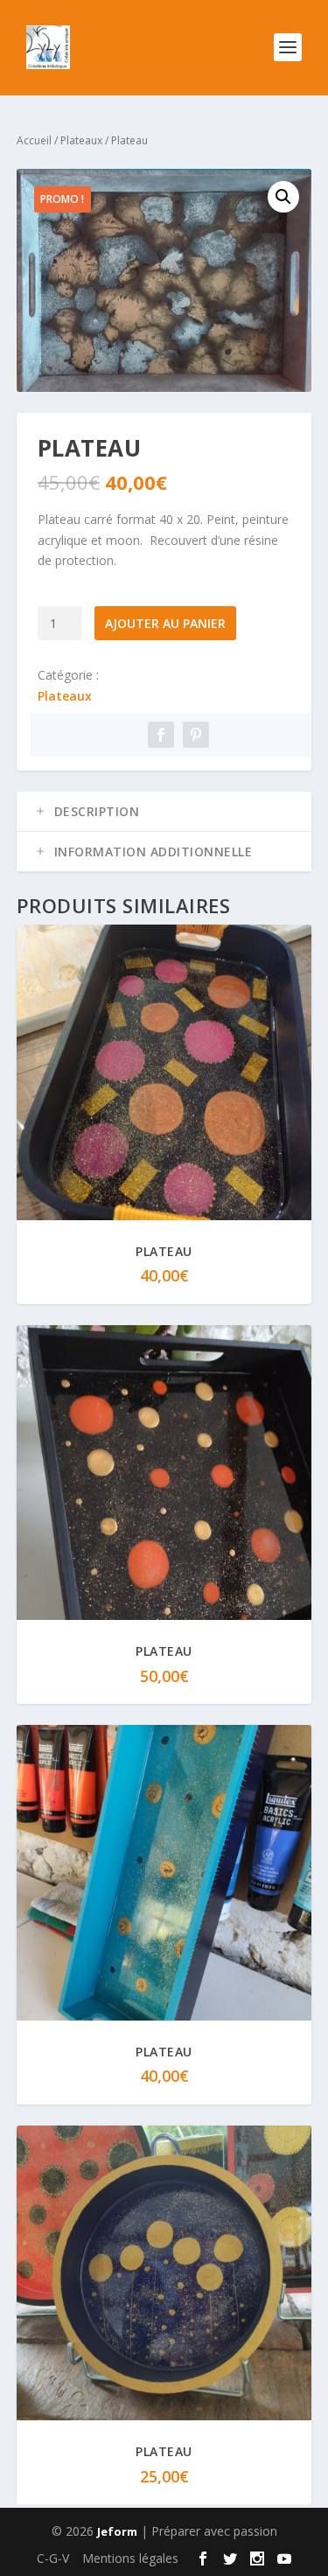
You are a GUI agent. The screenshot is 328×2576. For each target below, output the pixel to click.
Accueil (34, 140)
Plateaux (81, 140)
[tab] (164, 812)
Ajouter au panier (165, 623)
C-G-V (53, 2558)
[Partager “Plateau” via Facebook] (161, 735)
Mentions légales (130, 2558)
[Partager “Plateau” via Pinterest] (196, 735)
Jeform (117, 2531)
